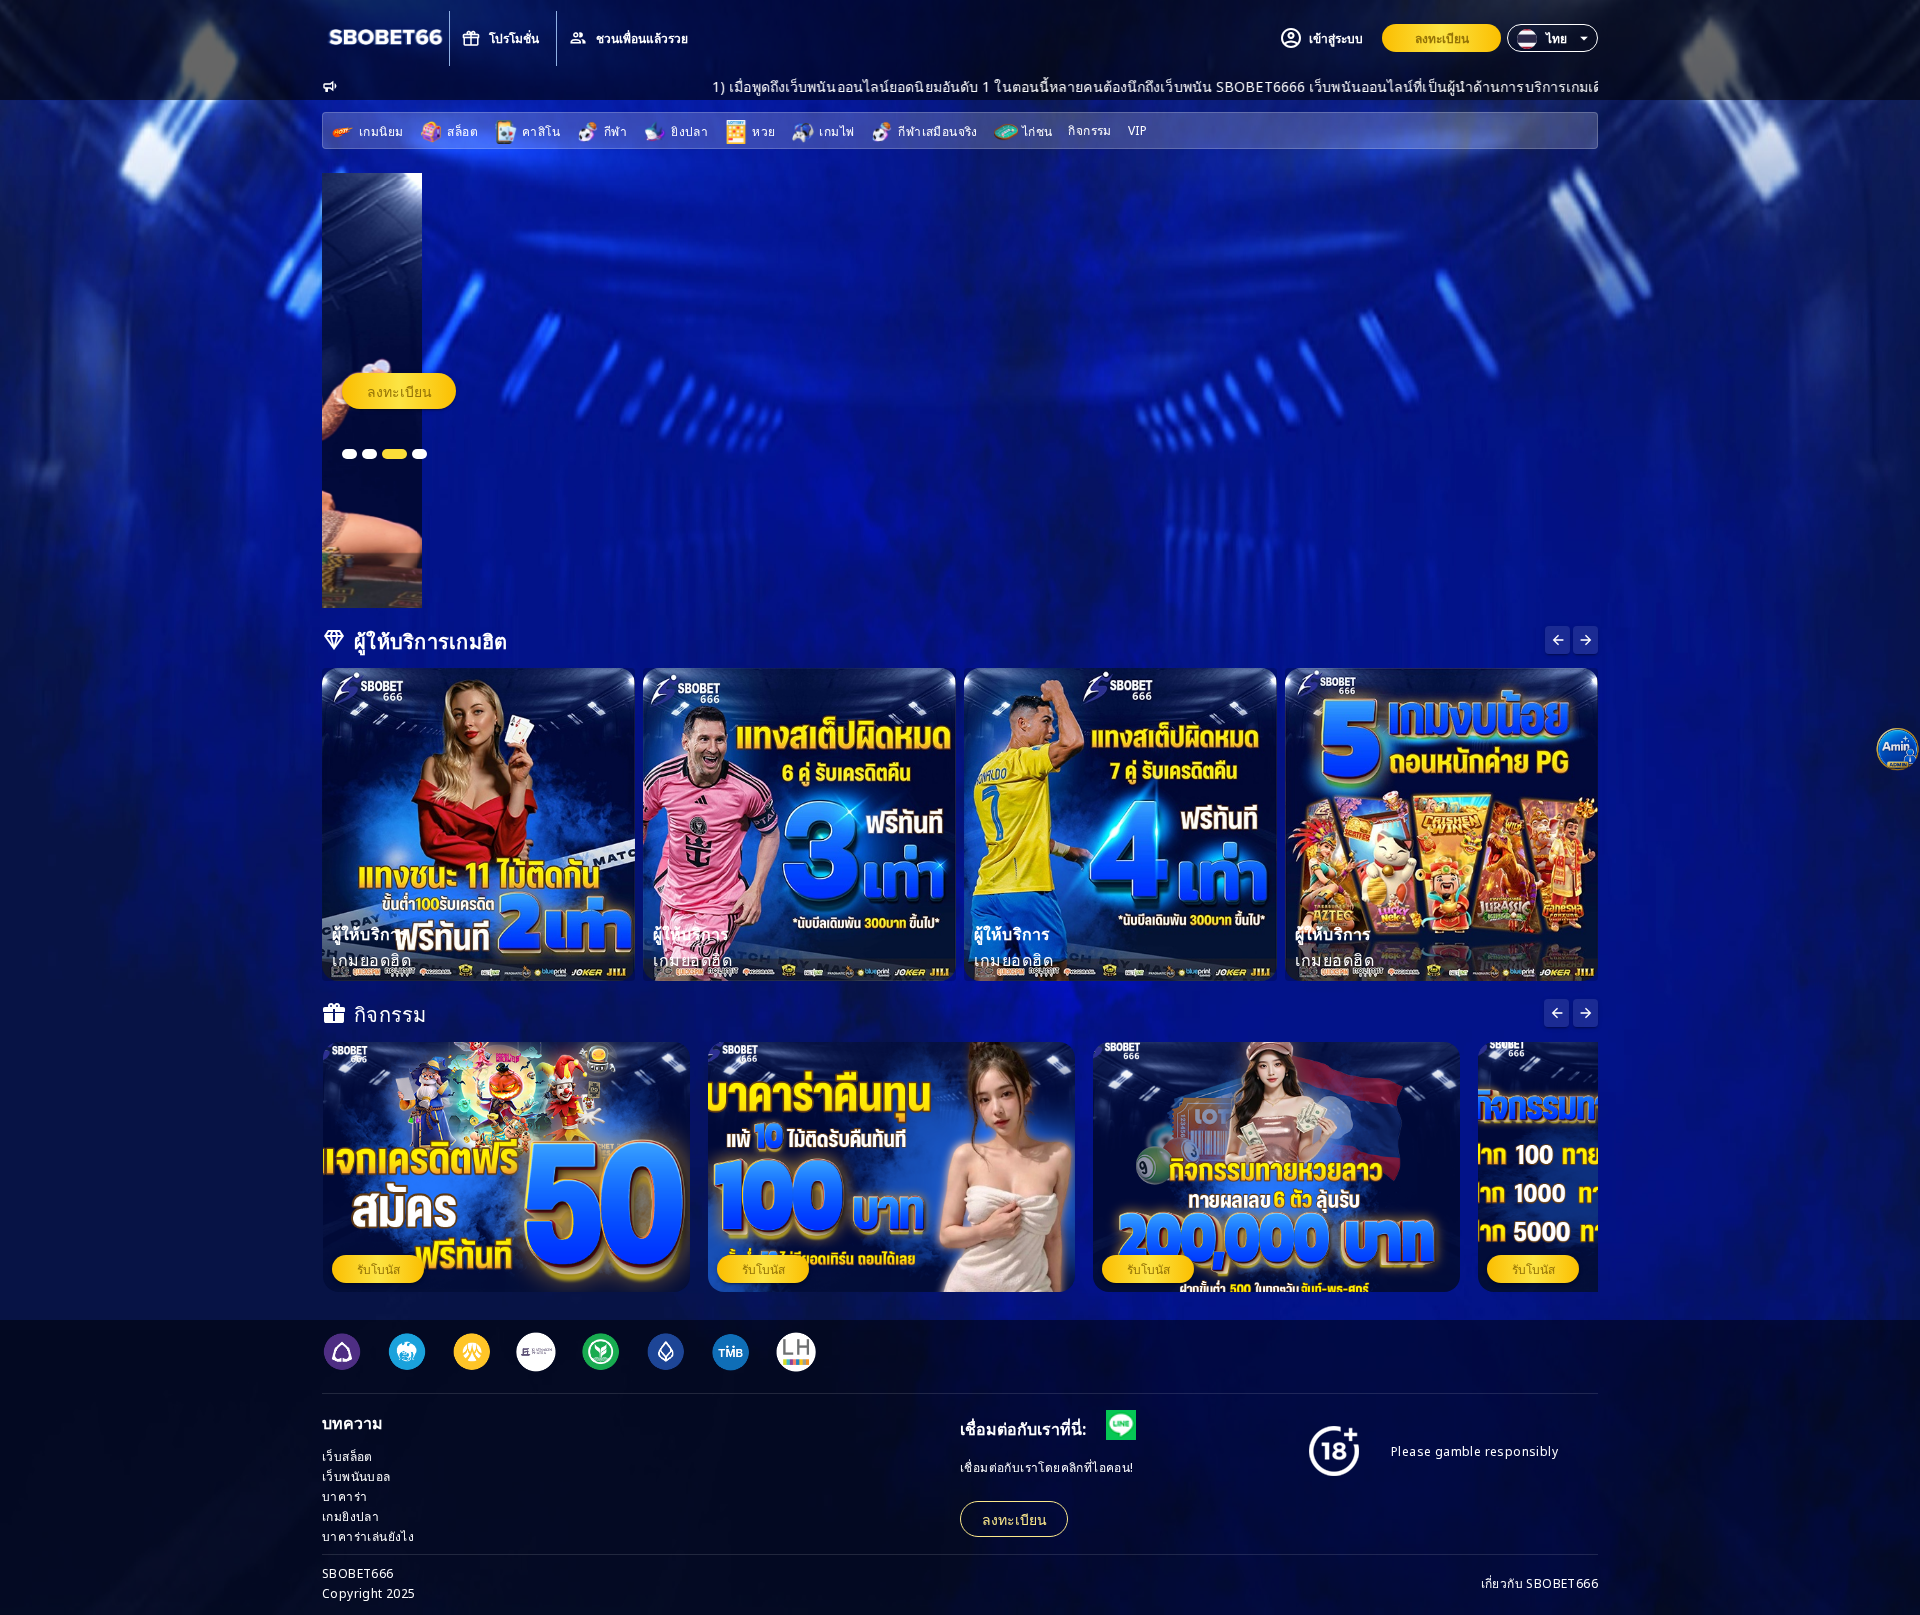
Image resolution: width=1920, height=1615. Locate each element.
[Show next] (1557, 640)
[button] (1552, 38)
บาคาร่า (344, 1495)
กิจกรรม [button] (1089, 129)
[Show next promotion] (1556, 1013)
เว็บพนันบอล (356, 1475)
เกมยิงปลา (350, 1515)
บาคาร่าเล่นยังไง (368, 1535)
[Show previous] (1585, 640)
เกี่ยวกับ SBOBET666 (1539, 1582)
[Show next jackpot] (1585, 1013)
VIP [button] (1137, 129)
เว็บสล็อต (347, 1455)
